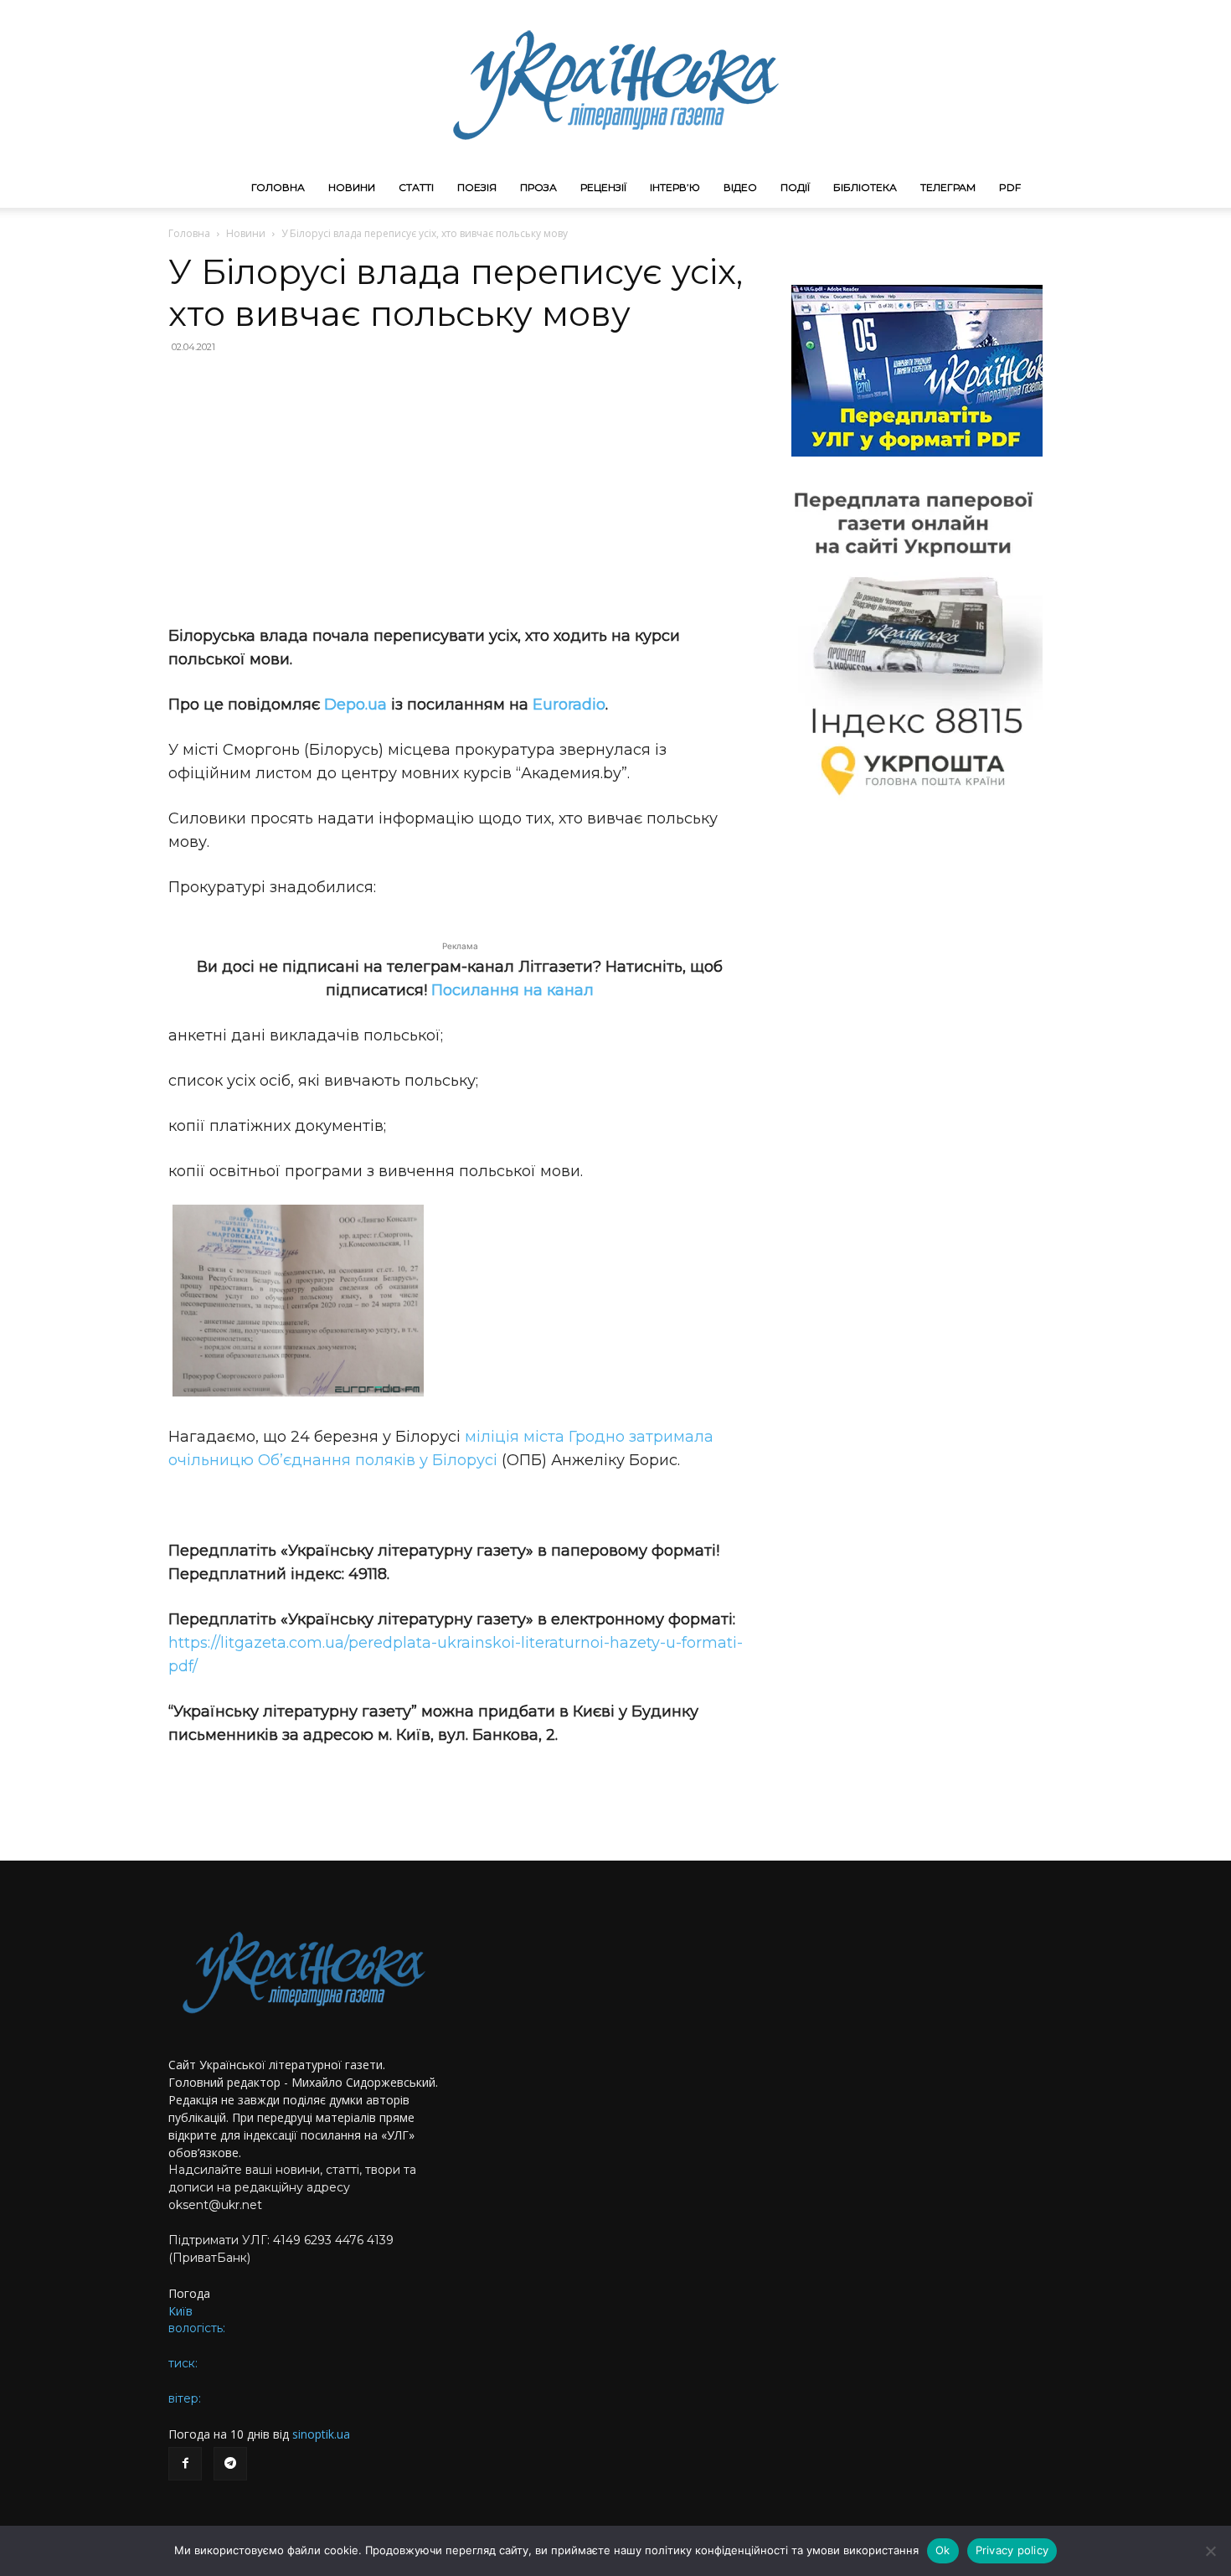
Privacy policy (1012, 2550)
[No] (1210, 2551)
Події (795, 187)
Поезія (477, 187)
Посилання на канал (512, 990)
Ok (943, 2550)
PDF (1010, 187)
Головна (278, 187)
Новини (352, 187)
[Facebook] (185, 2464)
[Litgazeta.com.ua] (615, 84)
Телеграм (948, 187)
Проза (538, 187)
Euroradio (569, 705)
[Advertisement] (460, 489)
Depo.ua (355, 705)
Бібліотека (865, 187)
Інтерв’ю (675, 187)
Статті (416, 187)
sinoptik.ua (321, 2434)
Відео (740, 187)
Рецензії (603, 187)
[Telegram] (230, 2464)
